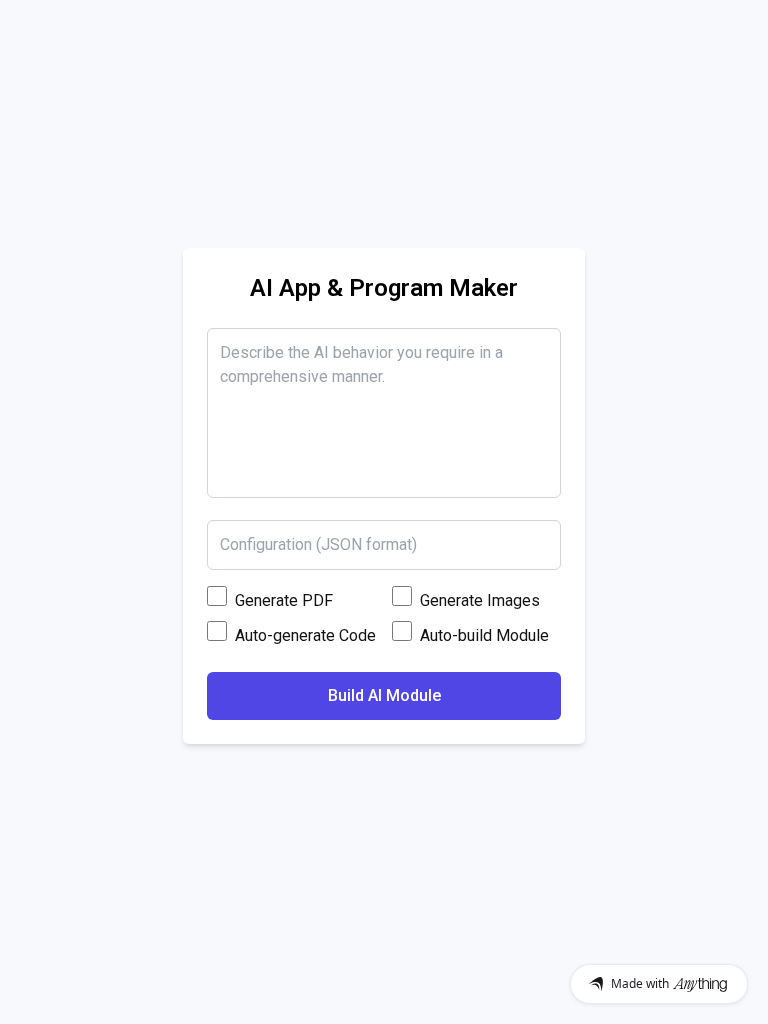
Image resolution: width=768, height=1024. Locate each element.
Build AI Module (384, 695)
